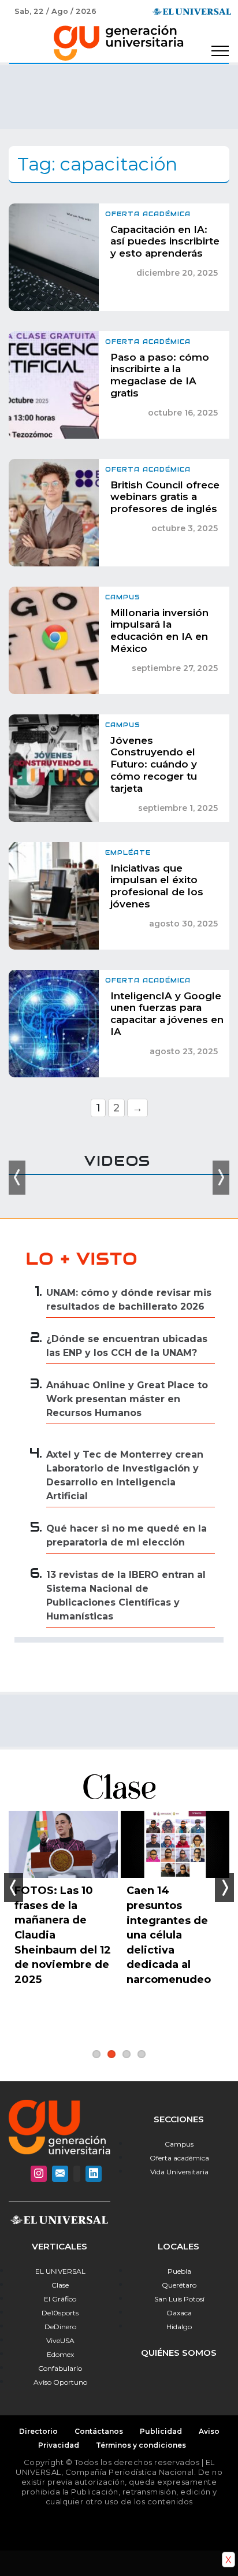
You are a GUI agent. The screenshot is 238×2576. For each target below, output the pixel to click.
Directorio (38, 2431)
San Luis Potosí (179, 2299)
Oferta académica (179, 2158)
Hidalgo (179, 2327)
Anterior (14, 1888)
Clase (60, 2285)
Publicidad (161, 2431)
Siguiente (224, 1888)
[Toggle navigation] (220, 51)
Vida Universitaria (179, 2172)
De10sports (60, 2313)
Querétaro (179, 2285)
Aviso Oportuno (60, 2382)
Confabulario (60, 2368)
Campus (179, 2144)
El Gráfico (60, 2299)
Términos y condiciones (141, 2445)
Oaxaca (179, 2313)
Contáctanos (99, 2431)
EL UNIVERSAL (60, 2271)
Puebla (179, 2271)
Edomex (60, 2354)
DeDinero (60, 2327)
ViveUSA (60, 2340)
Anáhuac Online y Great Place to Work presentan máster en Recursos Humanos (127, 1399)
